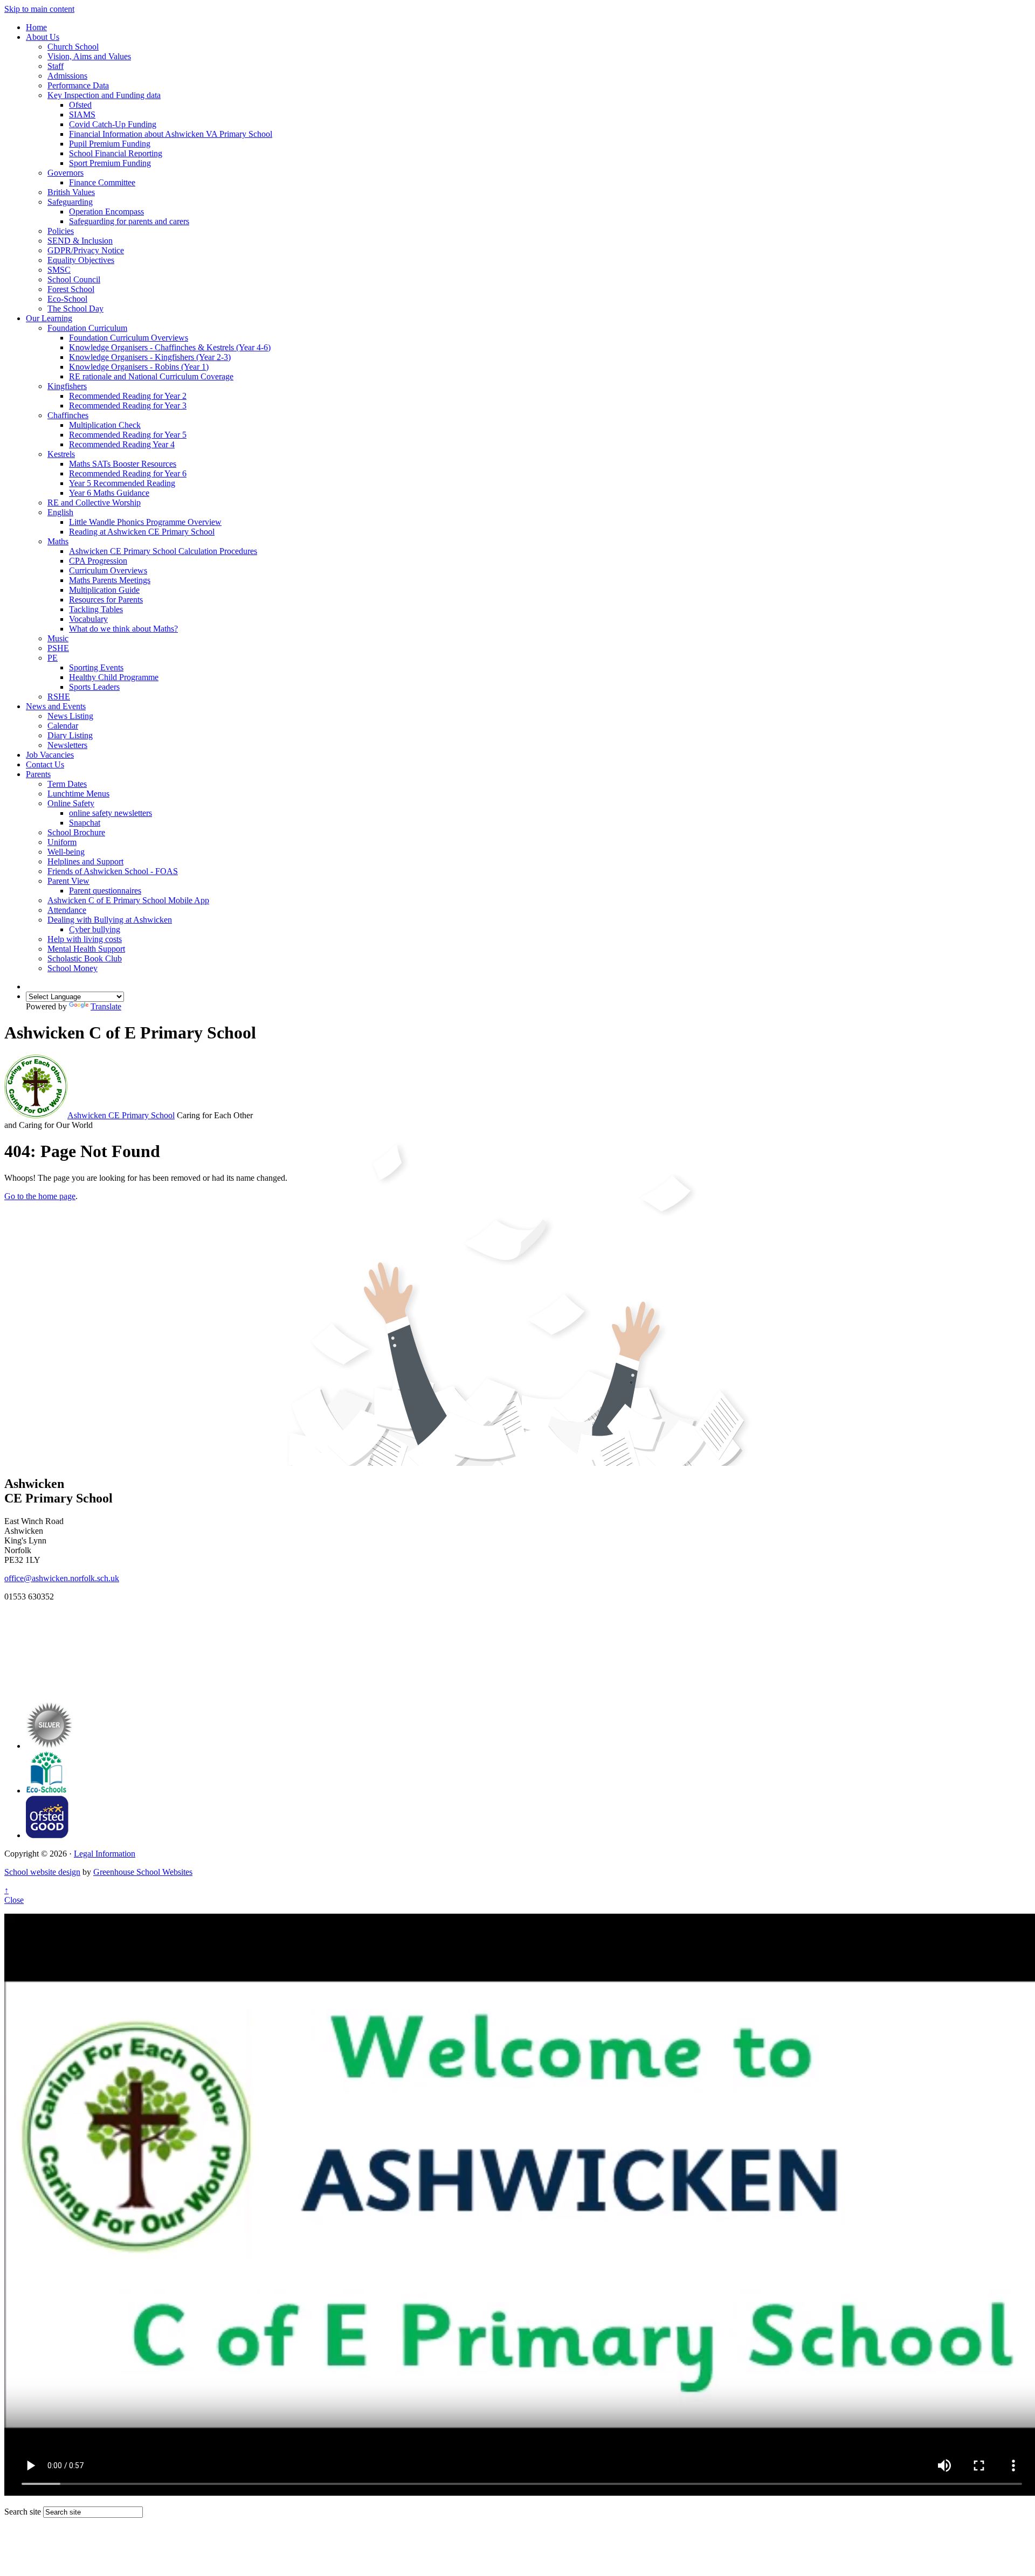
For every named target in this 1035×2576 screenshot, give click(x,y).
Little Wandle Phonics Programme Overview (145, 522)
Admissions (67, 76)
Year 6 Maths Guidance (109, 493)
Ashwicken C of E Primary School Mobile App (128, 900)
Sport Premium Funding (110, 163)
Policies (61, 231)
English (60, 512)
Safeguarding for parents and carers (129, 221)
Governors (65, 173)
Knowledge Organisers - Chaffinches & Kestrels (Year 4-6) (170, 347)
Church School (73, 47)
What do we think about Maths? (123, 629)
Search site (23, 2512)
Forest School (71, 289)
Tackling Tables (96, 609)
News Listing (70, 716)
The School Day (75, 309)
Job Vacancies (50, 755)
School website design (42, 1872)
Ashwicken (121, 1115)
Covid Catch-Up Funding (113, 124)
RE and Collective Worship (94, 503)
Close (14, 1900)
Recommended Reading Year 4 (122, 444)
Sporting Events (96, 667)
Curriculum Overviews (108, 570)
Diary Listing (70, 735)
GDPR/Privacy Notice (86, 250)
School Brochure (76, 832)
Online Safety (71, 803)
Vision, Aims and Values (89, 56)
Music (58, 638)
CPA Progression (98, 561)
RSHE (59, 697)
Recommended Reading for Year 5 (128, 435)
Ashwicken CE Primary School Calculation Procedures (163, 551)
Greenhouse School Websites (143, 1872)
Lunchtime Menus (78, 794)
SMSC (59, 270)
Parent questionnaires (105, 891)
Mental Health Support (86, 949)
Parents (38, 774)
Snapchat (85, 823)
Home (36, 27)
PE (53, 658)
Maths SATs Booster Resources (123, 464)
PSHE (58, 648)
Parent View (68, 881)
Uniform (62, 842)
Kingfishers (67, 386)
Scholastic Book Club (85, 958)
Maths (58, 541)
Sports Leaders (94, 687)
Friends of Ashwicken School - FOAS (113, 871)
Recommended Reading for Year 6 (128, 473)
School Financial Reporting (116, 153)
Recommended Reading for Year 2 (128, 396)
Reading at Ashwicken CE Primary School (142, 532)
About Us (43, 37)
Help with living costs (85, 939)
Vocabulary (88, 619)
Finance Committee (102, 182)
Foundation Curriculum (87, 328)
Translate (106, 1006)
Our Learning (49, 318)
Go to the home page (40, 1196)
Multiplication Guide (104, 590)
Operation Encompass (106, 212)
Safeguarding (70, 202)
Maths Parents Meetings (110, 580)
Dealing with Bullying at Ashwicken (110, 920)
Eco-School (67, 299)
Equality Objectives (81, 260)
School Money (73, 968)
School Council (74, 279)
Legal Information (105, 1854)
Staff (56, 66)
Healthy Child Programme (114, 677)
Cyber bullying (95, 929)
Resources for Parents (106, 600)
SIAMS (82, 115)
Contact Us (45, 764)
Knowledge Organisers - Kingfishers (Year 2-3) (150, 357)
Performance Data (78, 85)
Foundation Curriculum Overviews (129, 338)
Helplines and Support (85, 861)
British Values (71, 192)
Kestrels (61, 454)
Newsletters (67, 745)
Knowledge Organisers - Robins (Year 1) (139, 367)
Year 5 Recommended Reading (122, 483)
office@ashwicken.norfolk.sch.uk (62, 1578)
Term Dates (67, 784)
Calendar (63, 726)
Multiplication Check (105, 425)
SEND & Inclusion (80, 241)
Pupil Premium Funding (110, 144)
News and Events (56, 706)
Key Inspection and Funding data (104, 95)
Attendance (67, 910)
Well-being (66, 852)
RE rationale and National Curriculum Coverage (151, 376)
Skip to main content (39, 9)
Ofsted (80, 105)
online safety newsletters (111, 813)
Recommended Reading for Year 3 (128, 406)
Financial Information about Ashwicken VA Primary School (171, 134)
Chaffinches (68, 415)
